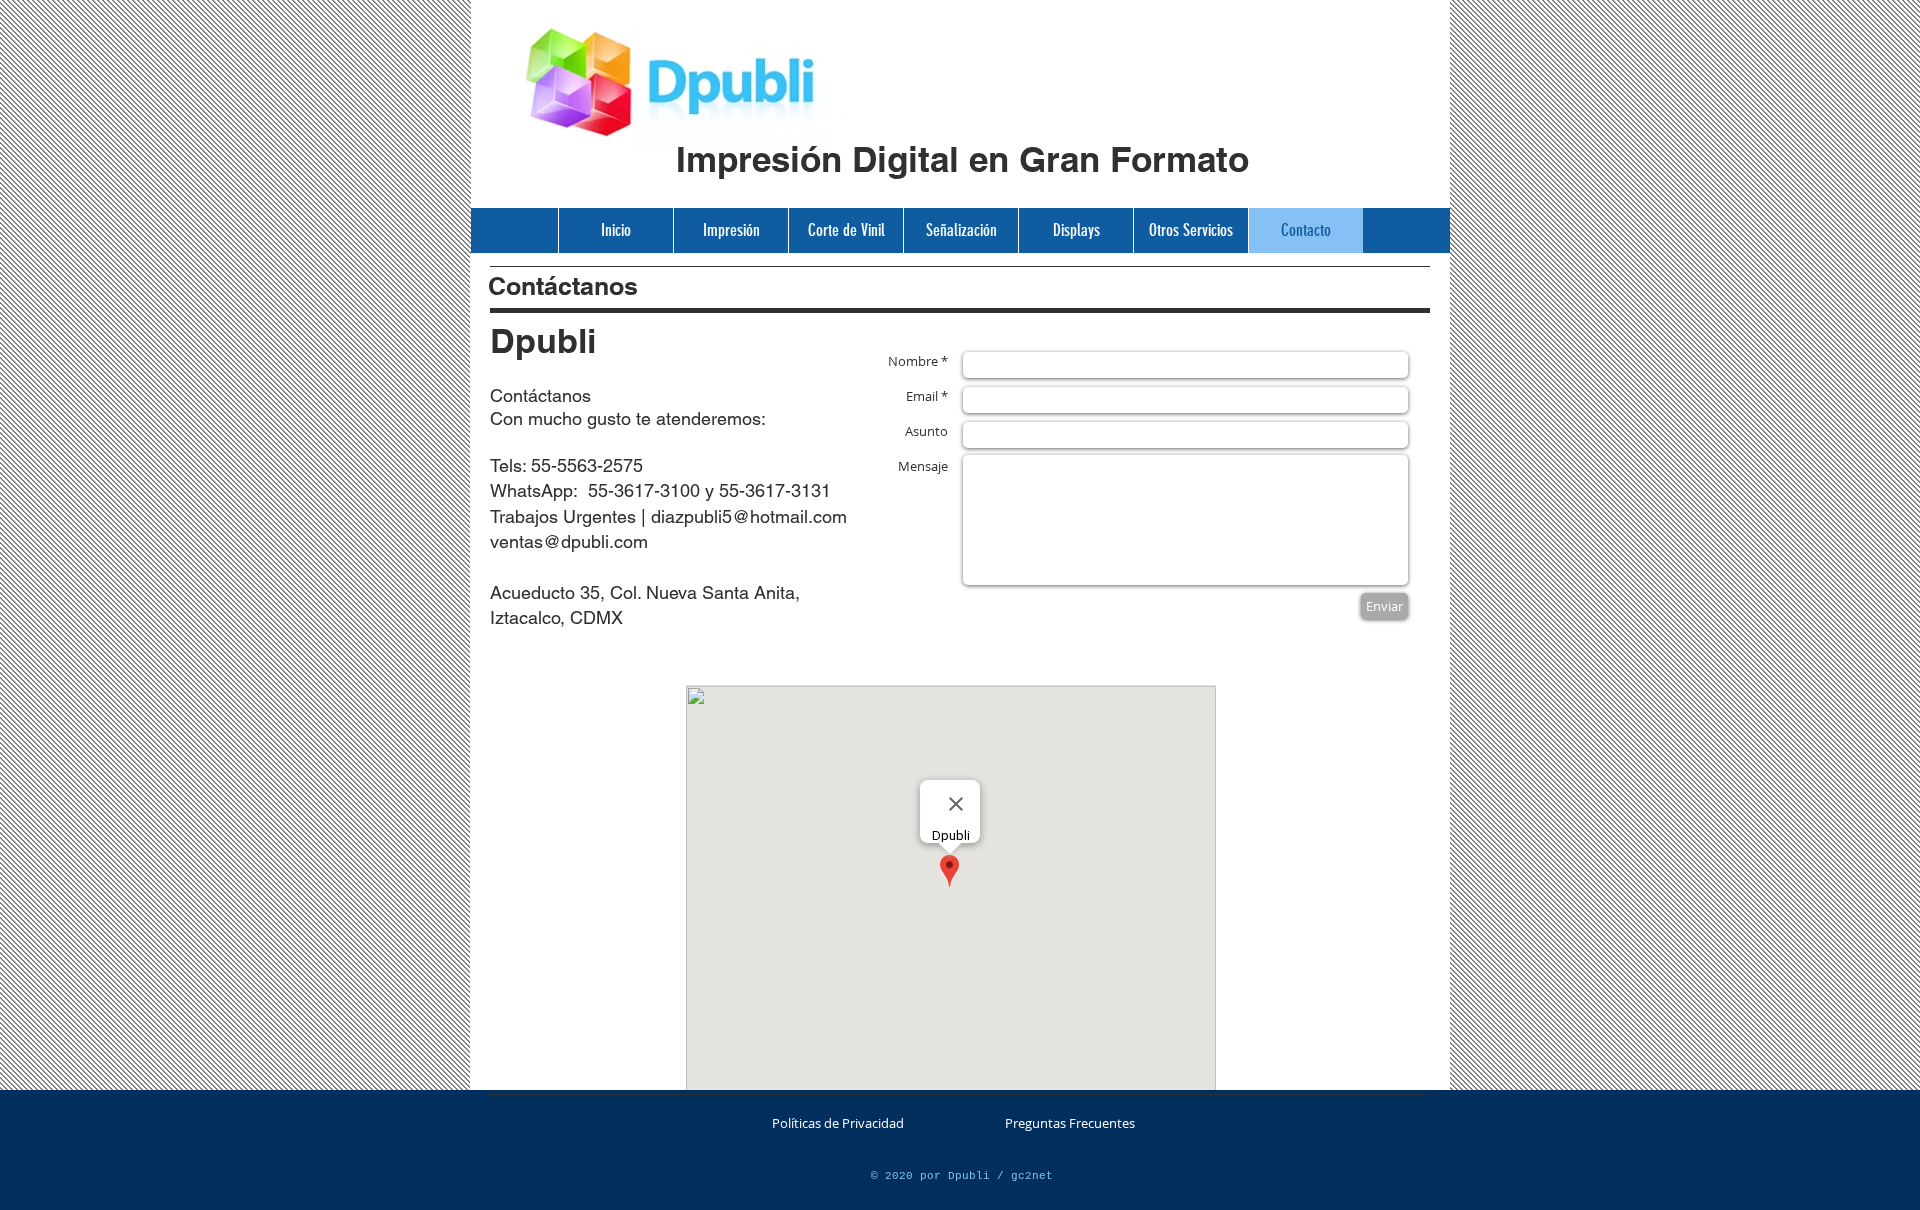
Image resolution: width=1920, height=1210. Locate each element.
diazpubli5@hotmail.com (749, 516)
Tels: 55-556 (538, 465)
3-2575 (615, 465)
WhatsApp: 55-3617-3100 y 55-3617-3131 (660, 490)
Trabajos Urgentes (565, 516)
